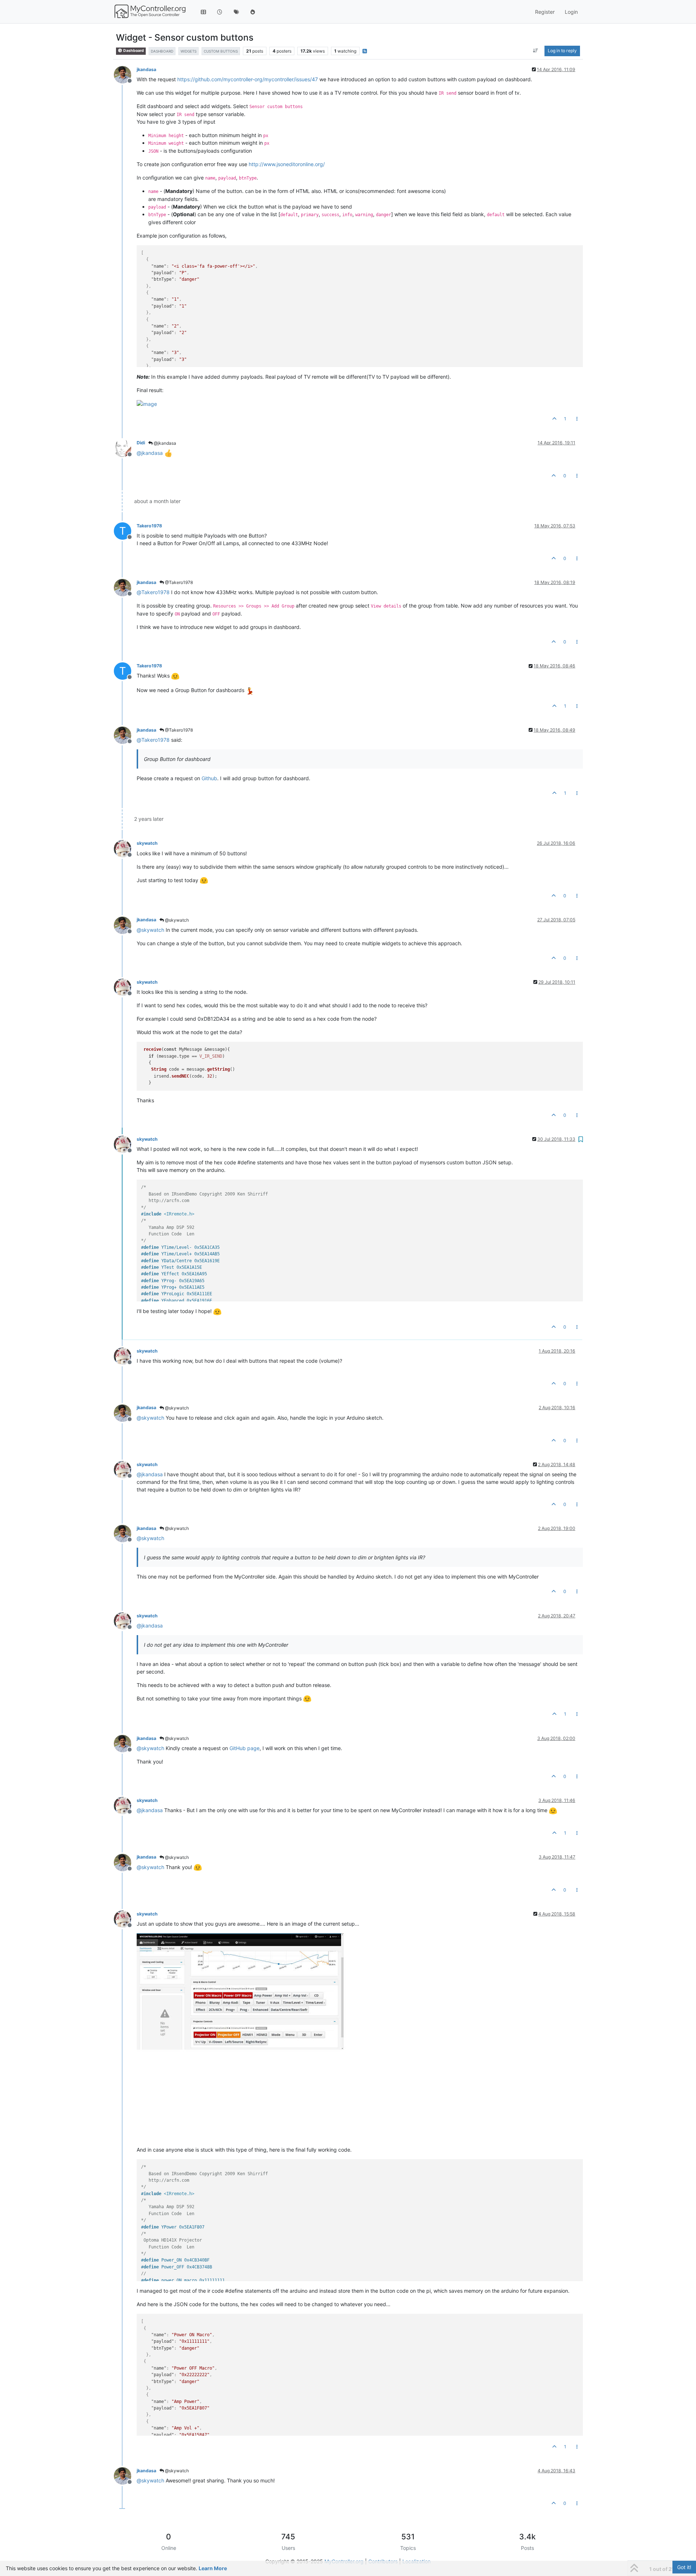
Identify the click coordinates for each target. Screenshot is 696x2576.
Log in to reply (562, 51)
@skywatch (176, 920)
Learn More (213, 2568)
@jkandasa (164, 443)
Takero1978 (149, 526)
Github (209, 778)
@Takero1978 (178, 582)
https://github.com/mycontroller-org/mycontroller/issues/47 (248, 79)
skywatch (147, 843)
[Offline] (125, 74)
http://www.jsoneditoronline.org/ (287, 164)
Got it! (684, 2567)
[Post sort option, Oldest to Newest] (536, 51)
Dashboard (133, 51)
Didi (141, 443)
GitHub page (245, 1748)
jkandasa (146, 69)
